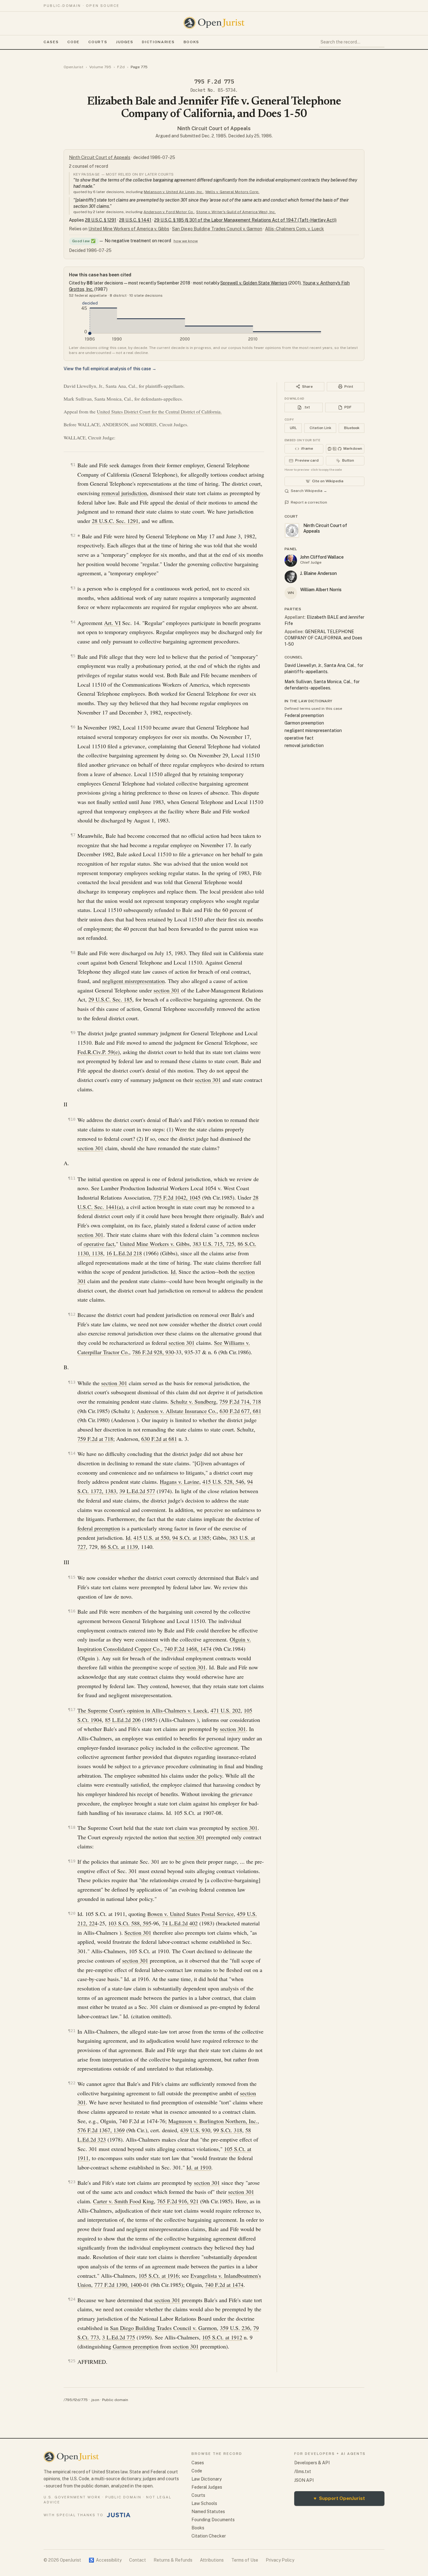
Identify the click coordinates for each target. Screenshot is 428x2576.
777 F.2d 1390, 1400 (118, 2285)
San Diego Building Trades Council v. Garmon (217, 229)
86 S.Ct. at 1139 (119, 1547)
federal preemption (99, 1528)
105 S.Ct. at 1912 (222, 2337)
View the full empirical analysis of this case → (110, 369)
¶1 (73, 465)
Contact (138, 2560)
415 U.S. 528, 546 (223, 1482)
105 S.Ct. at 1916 (159, 2276)
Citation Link (320, 428)
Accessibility (105, 2560)
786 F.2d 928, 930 (153, 1352)
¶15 (72, 1577)
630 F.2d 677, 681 (240, 1411)
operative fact (99, 1244)
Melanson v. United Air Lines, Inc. (174, 192)
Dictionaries (158, 42)
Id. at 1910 (199, 2167)
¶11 (72, 1178)
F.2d (121, 67)
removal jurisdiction (124, 493)
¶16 (72, 1611)
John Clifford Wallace (322, 557)
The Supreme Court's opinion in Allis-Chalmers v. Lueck (142, 1710)
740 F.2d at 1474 (224, 2285)
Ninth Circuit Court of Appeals (214, 128)
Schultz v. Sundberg (193, 1401)
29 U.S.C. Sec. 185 (110, 999)
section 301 (167, 990)
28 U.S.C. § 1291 (101, 220)
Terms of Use (245, 2560)
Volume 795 (100, 67)
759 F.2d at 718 (95, 1439)
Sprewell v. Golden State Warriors (254, 283)
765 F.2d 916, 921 (178, 2201)
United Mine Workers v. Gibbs (155, 1244)
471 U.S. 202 (226, 1710)
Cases (51, 42)
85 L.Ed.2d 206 (123, 1720)
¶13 (72, 1382)
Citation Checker (209, 2536)
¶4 (73, 622)
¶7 (73, 835)
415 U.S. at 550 (151, 1538)
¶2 (73, 535)
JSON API (304, 2480)
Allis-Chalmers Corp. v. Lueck (295, 229)
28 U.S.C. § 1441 (135, 220)
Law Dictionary (206, 2479)
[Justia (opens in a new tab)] (119, 2515)
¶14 (72, 1453)
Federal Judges (207, 2487)
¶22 (72, 2083)
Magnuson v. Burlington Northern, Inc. (213, 2121)
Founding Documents (213, 2520)
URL (293, 428)
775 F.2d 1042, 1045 (177, 1197)
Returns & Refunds (173, 2560)
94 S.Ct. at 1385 (191, 1538)
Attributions (212, 2560)
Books (191, 42)
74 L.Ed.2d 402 (180, 1923)
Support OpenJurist (339, 2498)
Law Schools (204, 2503)
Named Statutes (208, 2512)
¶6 (73, 727)
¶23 (72, 2182)
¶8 (73, 953)
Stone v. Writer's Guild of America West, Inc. (236, 212)
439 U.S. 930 (195, 2130)
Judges (125, 42)
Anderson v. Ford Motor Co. (169, 212)
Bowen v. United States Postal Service (191, 1914)
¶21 (72, 2031)
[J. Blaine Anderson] (291, 577)
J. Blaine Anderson (318, 573)
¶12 (72, 1314)
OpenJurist (73, 67)
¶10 (72, 1119)
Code (73, 42)
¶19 (72, 1861)
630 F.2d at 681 (159, 1439)
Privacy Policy (280, 2560)
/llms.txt (303, 2471)
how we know (186, 241)
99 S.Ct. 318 (228, 2130)
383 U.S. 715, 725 (214, 1244)
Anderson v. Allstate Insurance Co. (177, 1411)
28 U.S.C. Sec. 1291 (115, 521)
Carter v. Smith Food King (123, 2201)
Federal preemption (304, 715)
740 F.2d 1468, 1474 (188, 1649)
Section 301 (138, 1933)
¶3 (73, 588)
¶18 (72, 1827)
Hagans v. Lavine (180, 1482)
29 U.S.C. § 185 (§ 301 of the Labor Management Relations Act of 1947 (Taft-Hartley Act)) (245, 220)
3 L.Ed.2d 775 (119, 2337)
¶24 (72, 2299)
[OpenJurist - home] (214, 23)
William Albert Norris (321, 590)
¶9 (73, 1033)
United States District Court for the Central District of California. (159, 412)
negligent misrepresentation (133, 981)
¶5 (73, 656)
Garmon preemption (136, 2346)
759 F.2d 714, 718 (240, 1401)
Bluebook (352, 428)
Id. (174, 1272)
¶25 (72, 2361)
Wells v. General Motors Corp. (232, 192)
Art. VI (112, 623)
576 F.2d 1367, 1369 (101, 2130)
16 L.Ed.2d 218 (124, 1253)
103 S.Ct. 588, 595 (130, 1923)
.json (95, 2400)
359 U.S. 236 (235, 2328)
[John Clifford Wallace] (291, 561)
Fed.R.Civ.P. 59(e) (99, 1052)
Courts (98, 42)
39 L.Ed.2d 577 (137, 1491)
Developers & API (312, 2463)
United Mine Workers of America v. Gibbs (129, 229)
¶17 (72, 1710)
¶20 (72, 1913)
